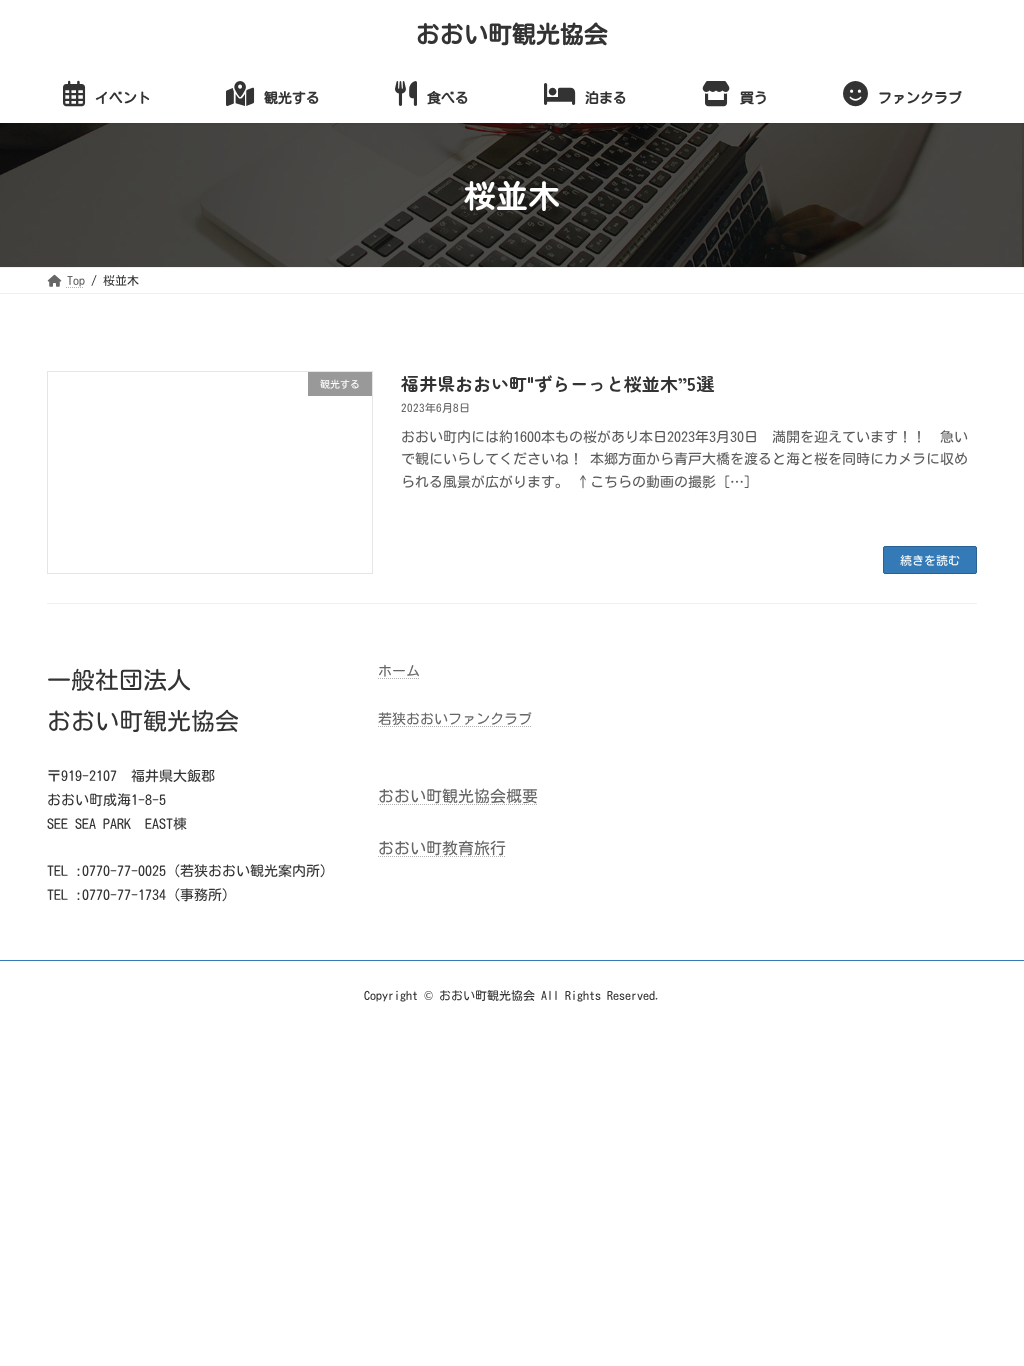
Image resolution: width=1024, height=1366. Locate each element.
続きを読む (930, 560)
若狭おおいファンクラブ (455, 719)
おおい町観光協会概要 (458, 796)
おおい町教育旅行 (442, 848)
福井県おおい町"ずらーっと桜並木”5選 (557, 383)
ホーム (399, 671)
